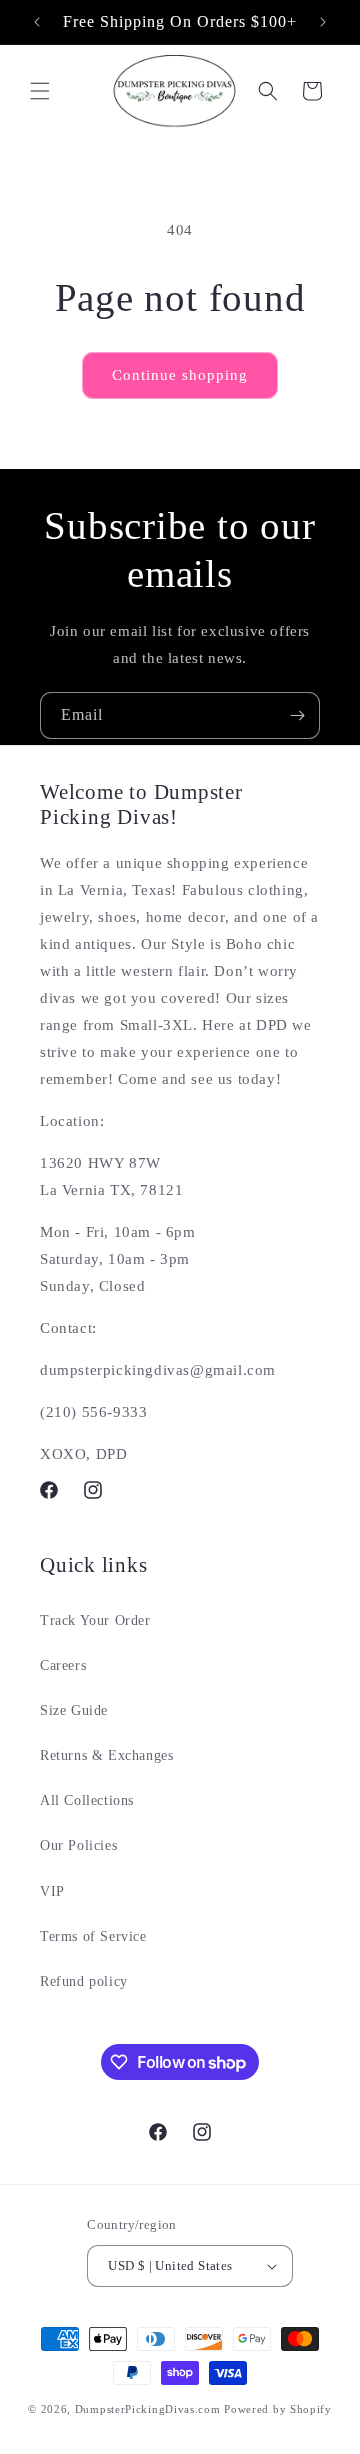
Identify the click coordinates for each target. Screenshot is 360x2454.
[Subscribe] (297, 715)
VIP (52, 1891)
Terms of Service (93, 1936)
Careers (63, 1665)
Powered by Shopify (278, 2409)
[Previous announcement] (37, 22)
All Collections (87, 1800)
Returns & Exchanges (106, 1755)
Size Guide (74, 1710)
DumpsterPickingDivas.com (148, 2409)
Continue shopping (180, 375)
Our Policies (78, 1845)
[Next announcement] (323, 22)
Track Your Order (95, 1620)
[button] (40, 91)
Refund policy (84, 1981)
